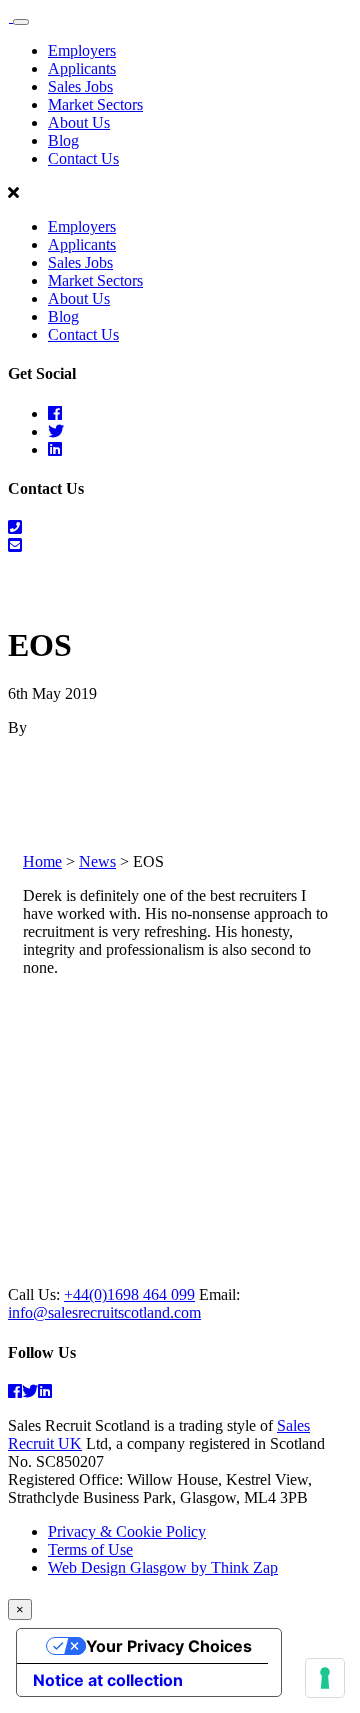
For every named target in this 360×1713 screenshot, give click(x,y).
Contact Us (83, 158)
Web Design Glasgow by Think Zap (163, 1567)
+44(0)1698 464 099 (129, 1294)
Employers (82, 50)
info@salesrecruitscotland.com (104, 1312)
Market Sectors (95, 104)
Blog (63, 140)
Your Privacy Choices (169, 1646)
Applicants (82, 68)
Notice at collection (108, 1680)
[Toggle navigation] (21, 22)
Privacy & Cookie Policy (127, 1531)
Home (42, 861)
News (97, 861)
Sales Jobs (80, 86)
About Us (79, 122)
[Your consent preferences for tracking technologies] (325, 1678)
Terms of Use (90, 1549)
